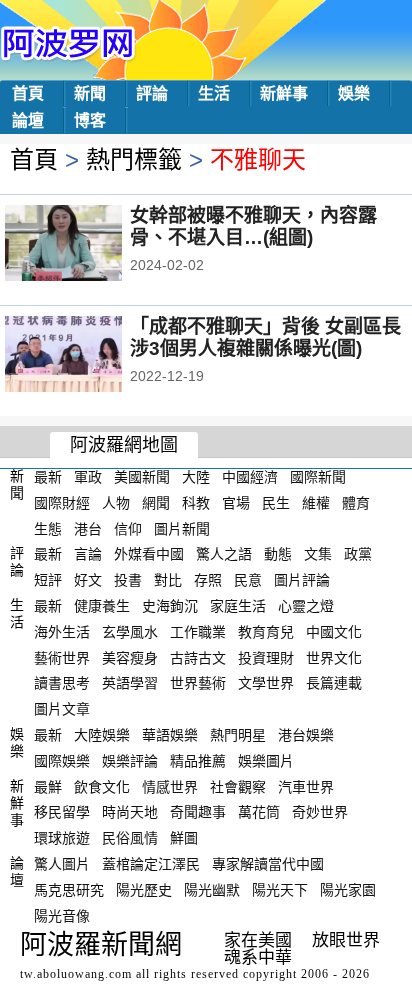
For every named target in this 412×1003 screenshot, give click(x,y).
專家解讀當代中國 (268, 864)
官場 (236, 503)
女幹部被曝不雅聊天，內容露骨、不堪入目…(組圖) (253, 226)
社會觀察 (238, 786)
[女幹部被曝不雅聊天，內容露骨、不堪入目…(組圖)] (90, 245)
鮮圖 (184, 838)
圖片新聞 (182, 528)
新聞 (90, 93)
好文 (88, 580)
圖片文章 (62, 709)
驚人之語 (224, 554)
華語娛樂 (170, 735)
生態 (48, 528)
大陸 (196, 477)
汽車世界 (306, 786)
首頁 (28, 93)
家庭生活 (238, 606)
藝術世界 (62, 657)
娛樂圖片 (266, 761)
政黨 (358, 554)
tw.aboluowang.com (76, 974)
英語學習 (130, 683)
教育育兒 (266, 632)
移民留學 (62, 812)
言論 (88, 554)
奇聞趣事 (198, 812)
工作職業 (198, 632)
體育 (356, 503)
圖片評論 (302, 580)
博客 (90, 120)
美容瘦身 (130, 657)
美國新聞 (142, 477)
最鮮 (48, 786)
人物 (116, 503)
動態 (278, 554)
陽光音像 (62, 915)
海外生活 (62, 632)
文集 (318, 554)
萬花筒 (259, 812)
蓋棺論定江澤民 (151, 864)
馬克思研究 (69, 890)
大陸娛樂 (102, 735)
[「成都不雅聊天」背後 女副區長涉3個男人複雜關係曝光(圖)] (90, 356)
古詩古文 (198, 657)
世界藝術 (198, 683)
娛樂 (354, 93)
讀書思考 (62, 683)
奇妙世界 (320, 812)
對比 (168, 580)
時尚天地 (130, 812)
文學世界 (266, 683)
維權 (316, 503)
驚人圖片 (62, 864)
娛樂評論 (130, 761)
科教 (196, 503)
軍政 (88, 477)
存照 (208, 580)
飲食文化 (102, 786)
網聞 (156, 503)
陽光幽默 (212, 890)
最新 (48, 477)
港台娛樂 (306, 735)
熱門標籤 (134, 159)
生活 (214, 93)
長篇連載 (334, 683)
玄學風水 (130, 632)
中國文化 (334, 632)
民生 (276, 503)
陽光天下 (280, 890)
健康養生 (102, 606)
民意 (248, 580)
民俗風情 (130, 838)
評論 (152, 93)
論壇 (28, 120)
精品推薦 (198, 761)
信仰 (128, 528)
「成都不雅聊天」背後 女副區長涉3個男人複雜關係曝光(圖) (265, 337)
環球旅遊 (62, 838)
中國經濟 (250, 477)
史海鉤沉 (170, 606)
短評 (48, 580)
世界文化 (334, 657)
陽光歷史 (144, 890)
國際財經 (62, 503)
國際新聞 (318, 477)
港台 (88, 528)
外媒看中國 (149, 554)
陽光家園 (348, 890)
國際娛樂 (62, 761)
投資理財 (266, 657)
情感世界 (170, 786)
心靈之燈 (306, 606)
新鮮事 (284, 93)
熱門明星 (238, 735)
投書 (128, 580)
